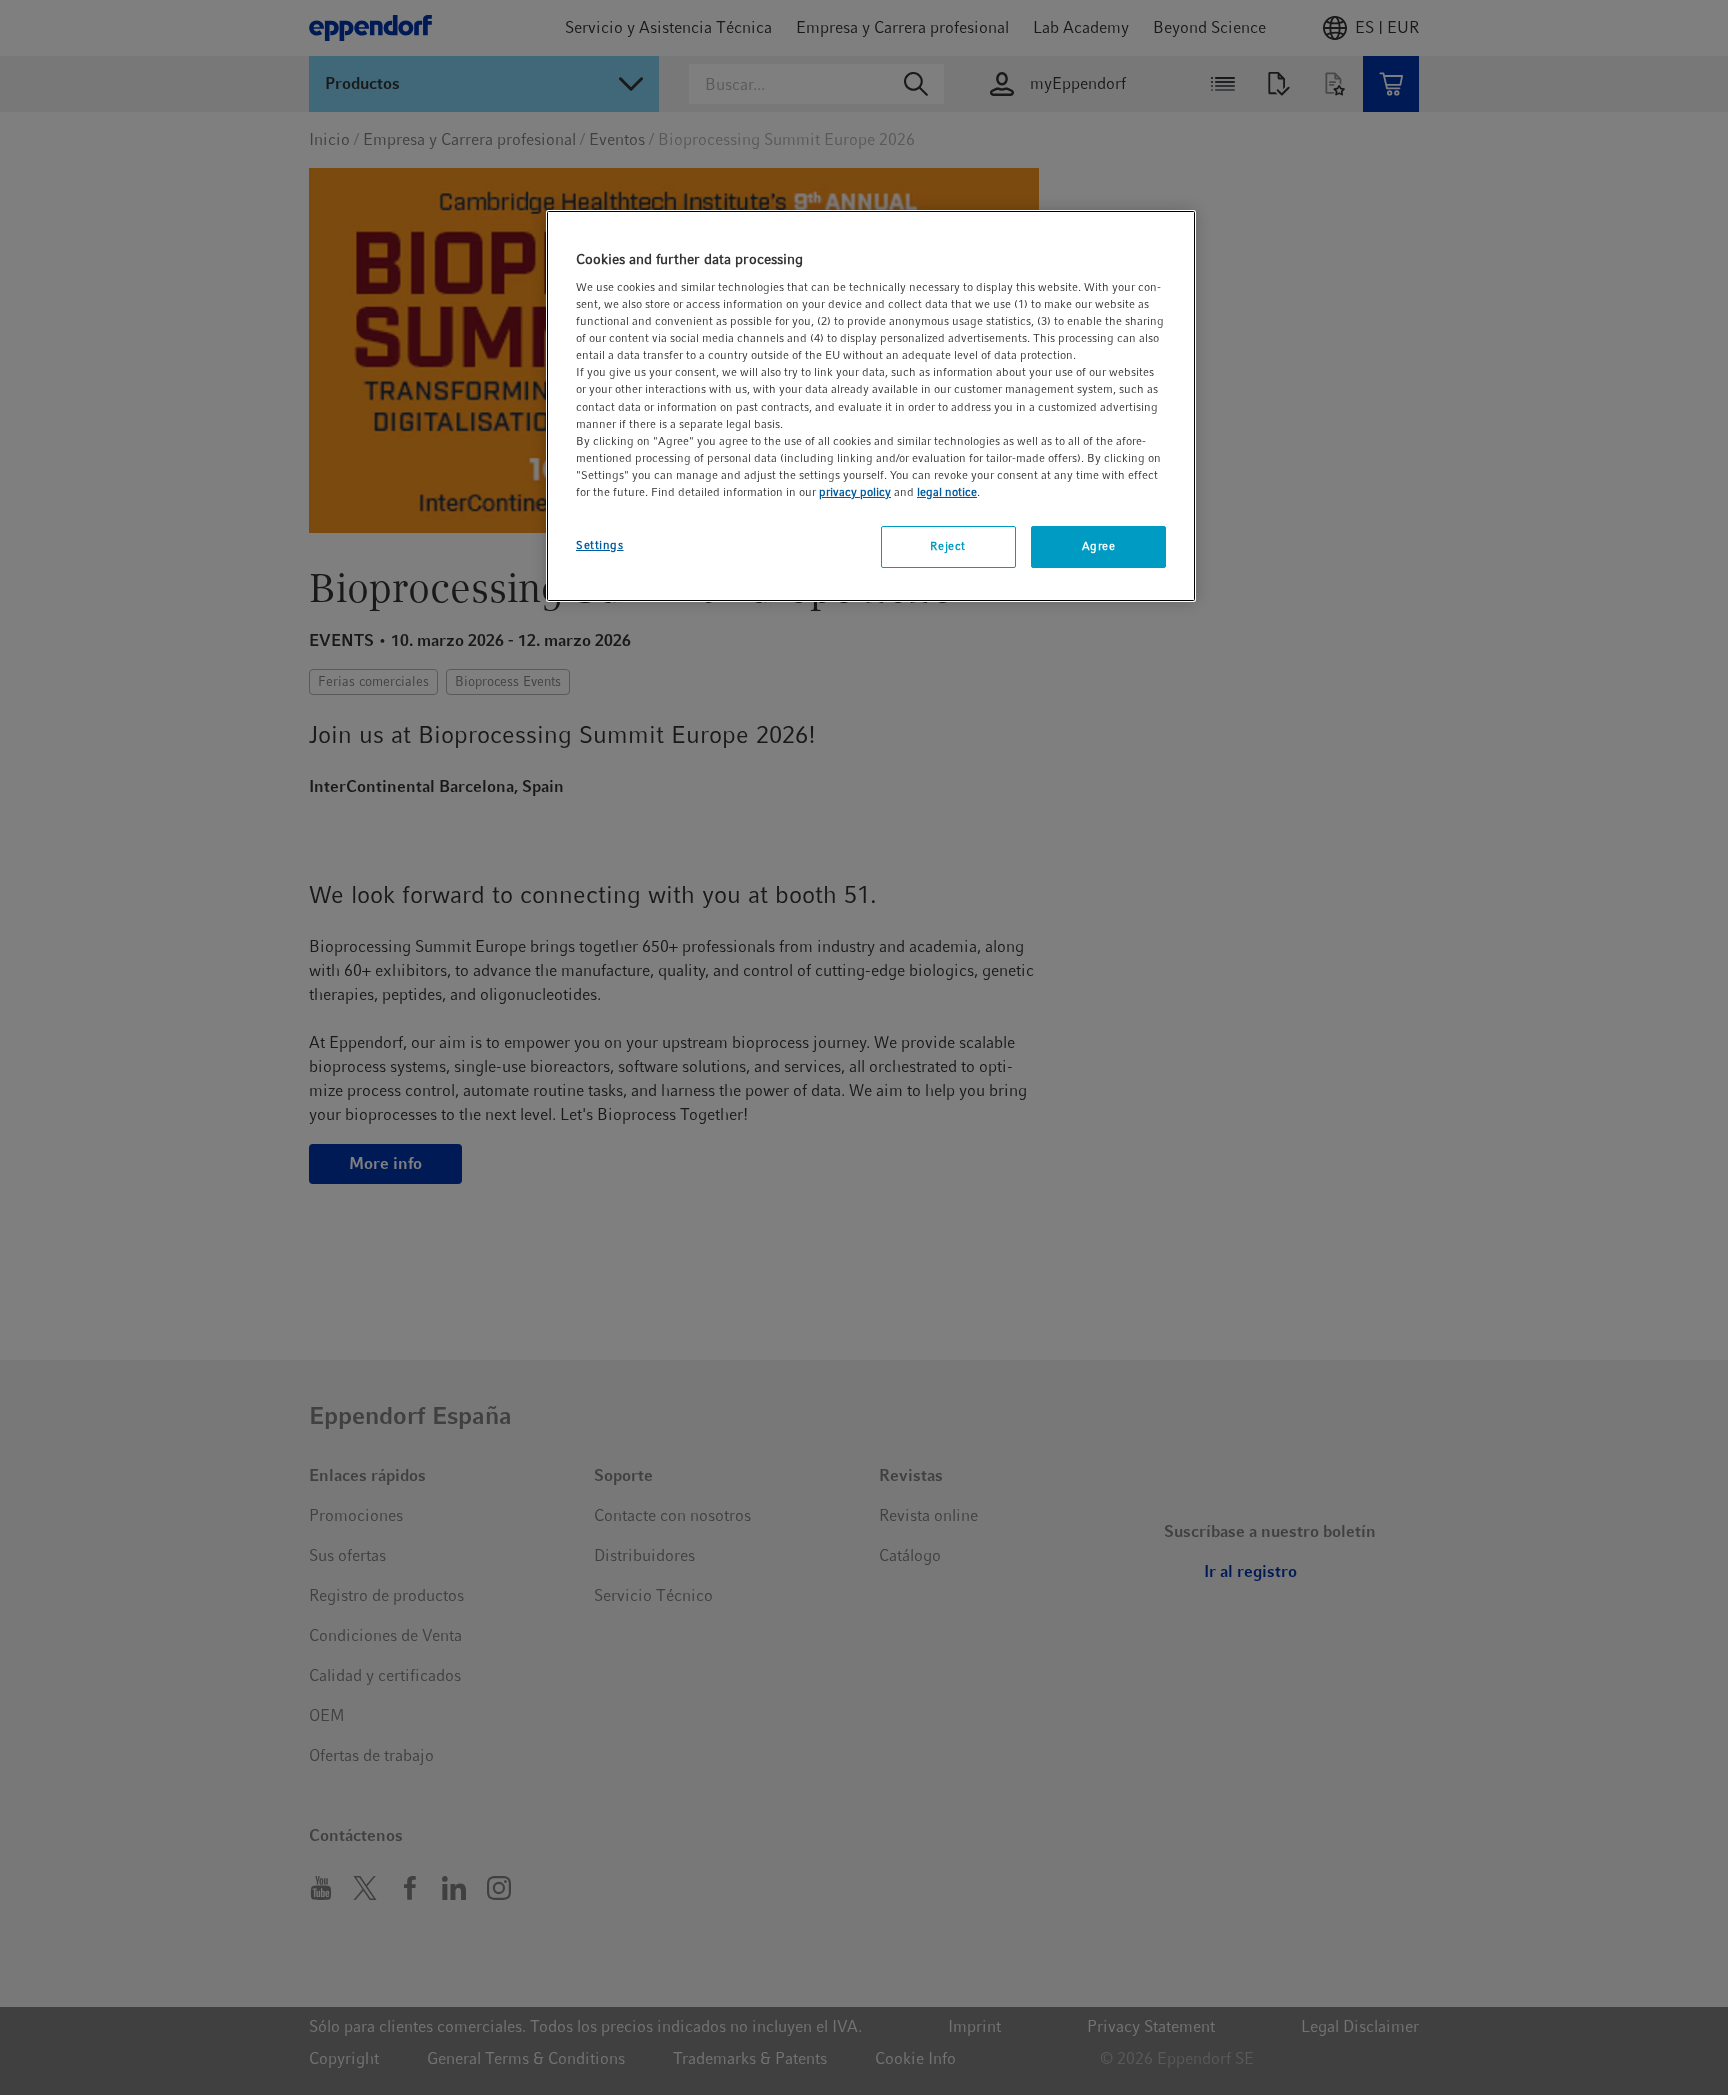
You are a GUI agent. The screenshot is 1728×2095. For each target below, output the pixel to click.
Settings (600, 545)
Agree (1099, 546)
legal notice (947, 492)
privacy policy (855, 492)
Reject (947, 546)
